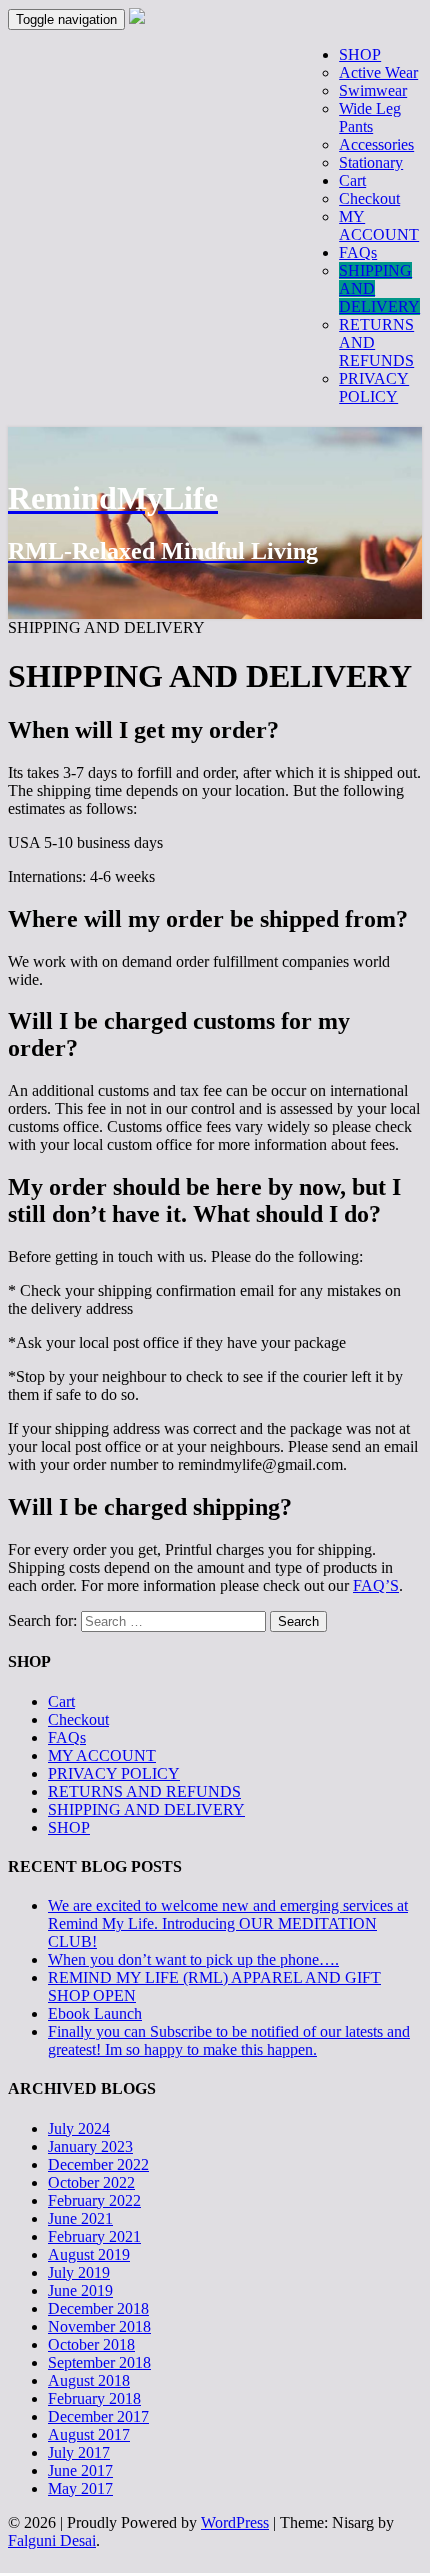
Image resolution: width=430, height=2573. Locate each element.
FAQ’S (376, 1585)
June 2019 (80, 2290)
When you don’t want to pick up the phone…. (193, 1959)
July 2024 (79, 2128)
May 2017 (80, 2488)
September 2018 (99, 2362)
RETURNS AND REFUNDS (144, 1791)
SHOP (69, 1827)
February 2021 (94, 2236)
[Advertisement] (215, 252)
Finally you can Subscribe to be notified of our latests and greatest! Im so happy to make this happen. (229, 2040)
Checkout (78, 1719)
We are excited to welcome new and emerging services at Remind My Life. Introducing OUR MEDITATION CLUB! (228, 1923)
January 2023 (90, 2146)
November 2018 (99, 2326)
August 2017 (89, 2434)
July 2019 (79, 2272)
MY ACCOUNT (102, 1755)
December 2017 (98, 2416)
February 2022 (94, 2200)
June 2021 (80, 2218)
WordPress (235, 2522)
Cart (61, 1701)
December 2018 (98, 2308)
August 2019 (89, 2254)
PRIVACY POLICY (114, 1773)
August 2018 (89, 2380)
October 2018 (91, 2344)
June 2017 (80, 2470)
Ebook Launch (95, 2013)
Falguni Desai (52, 2540)
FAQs (67, 1737)
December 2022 (98, 2164)
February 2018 (94, 2398)
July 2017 (79, 2452)
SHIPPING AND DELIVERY (146, 1809)
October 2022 (91, 2182)
